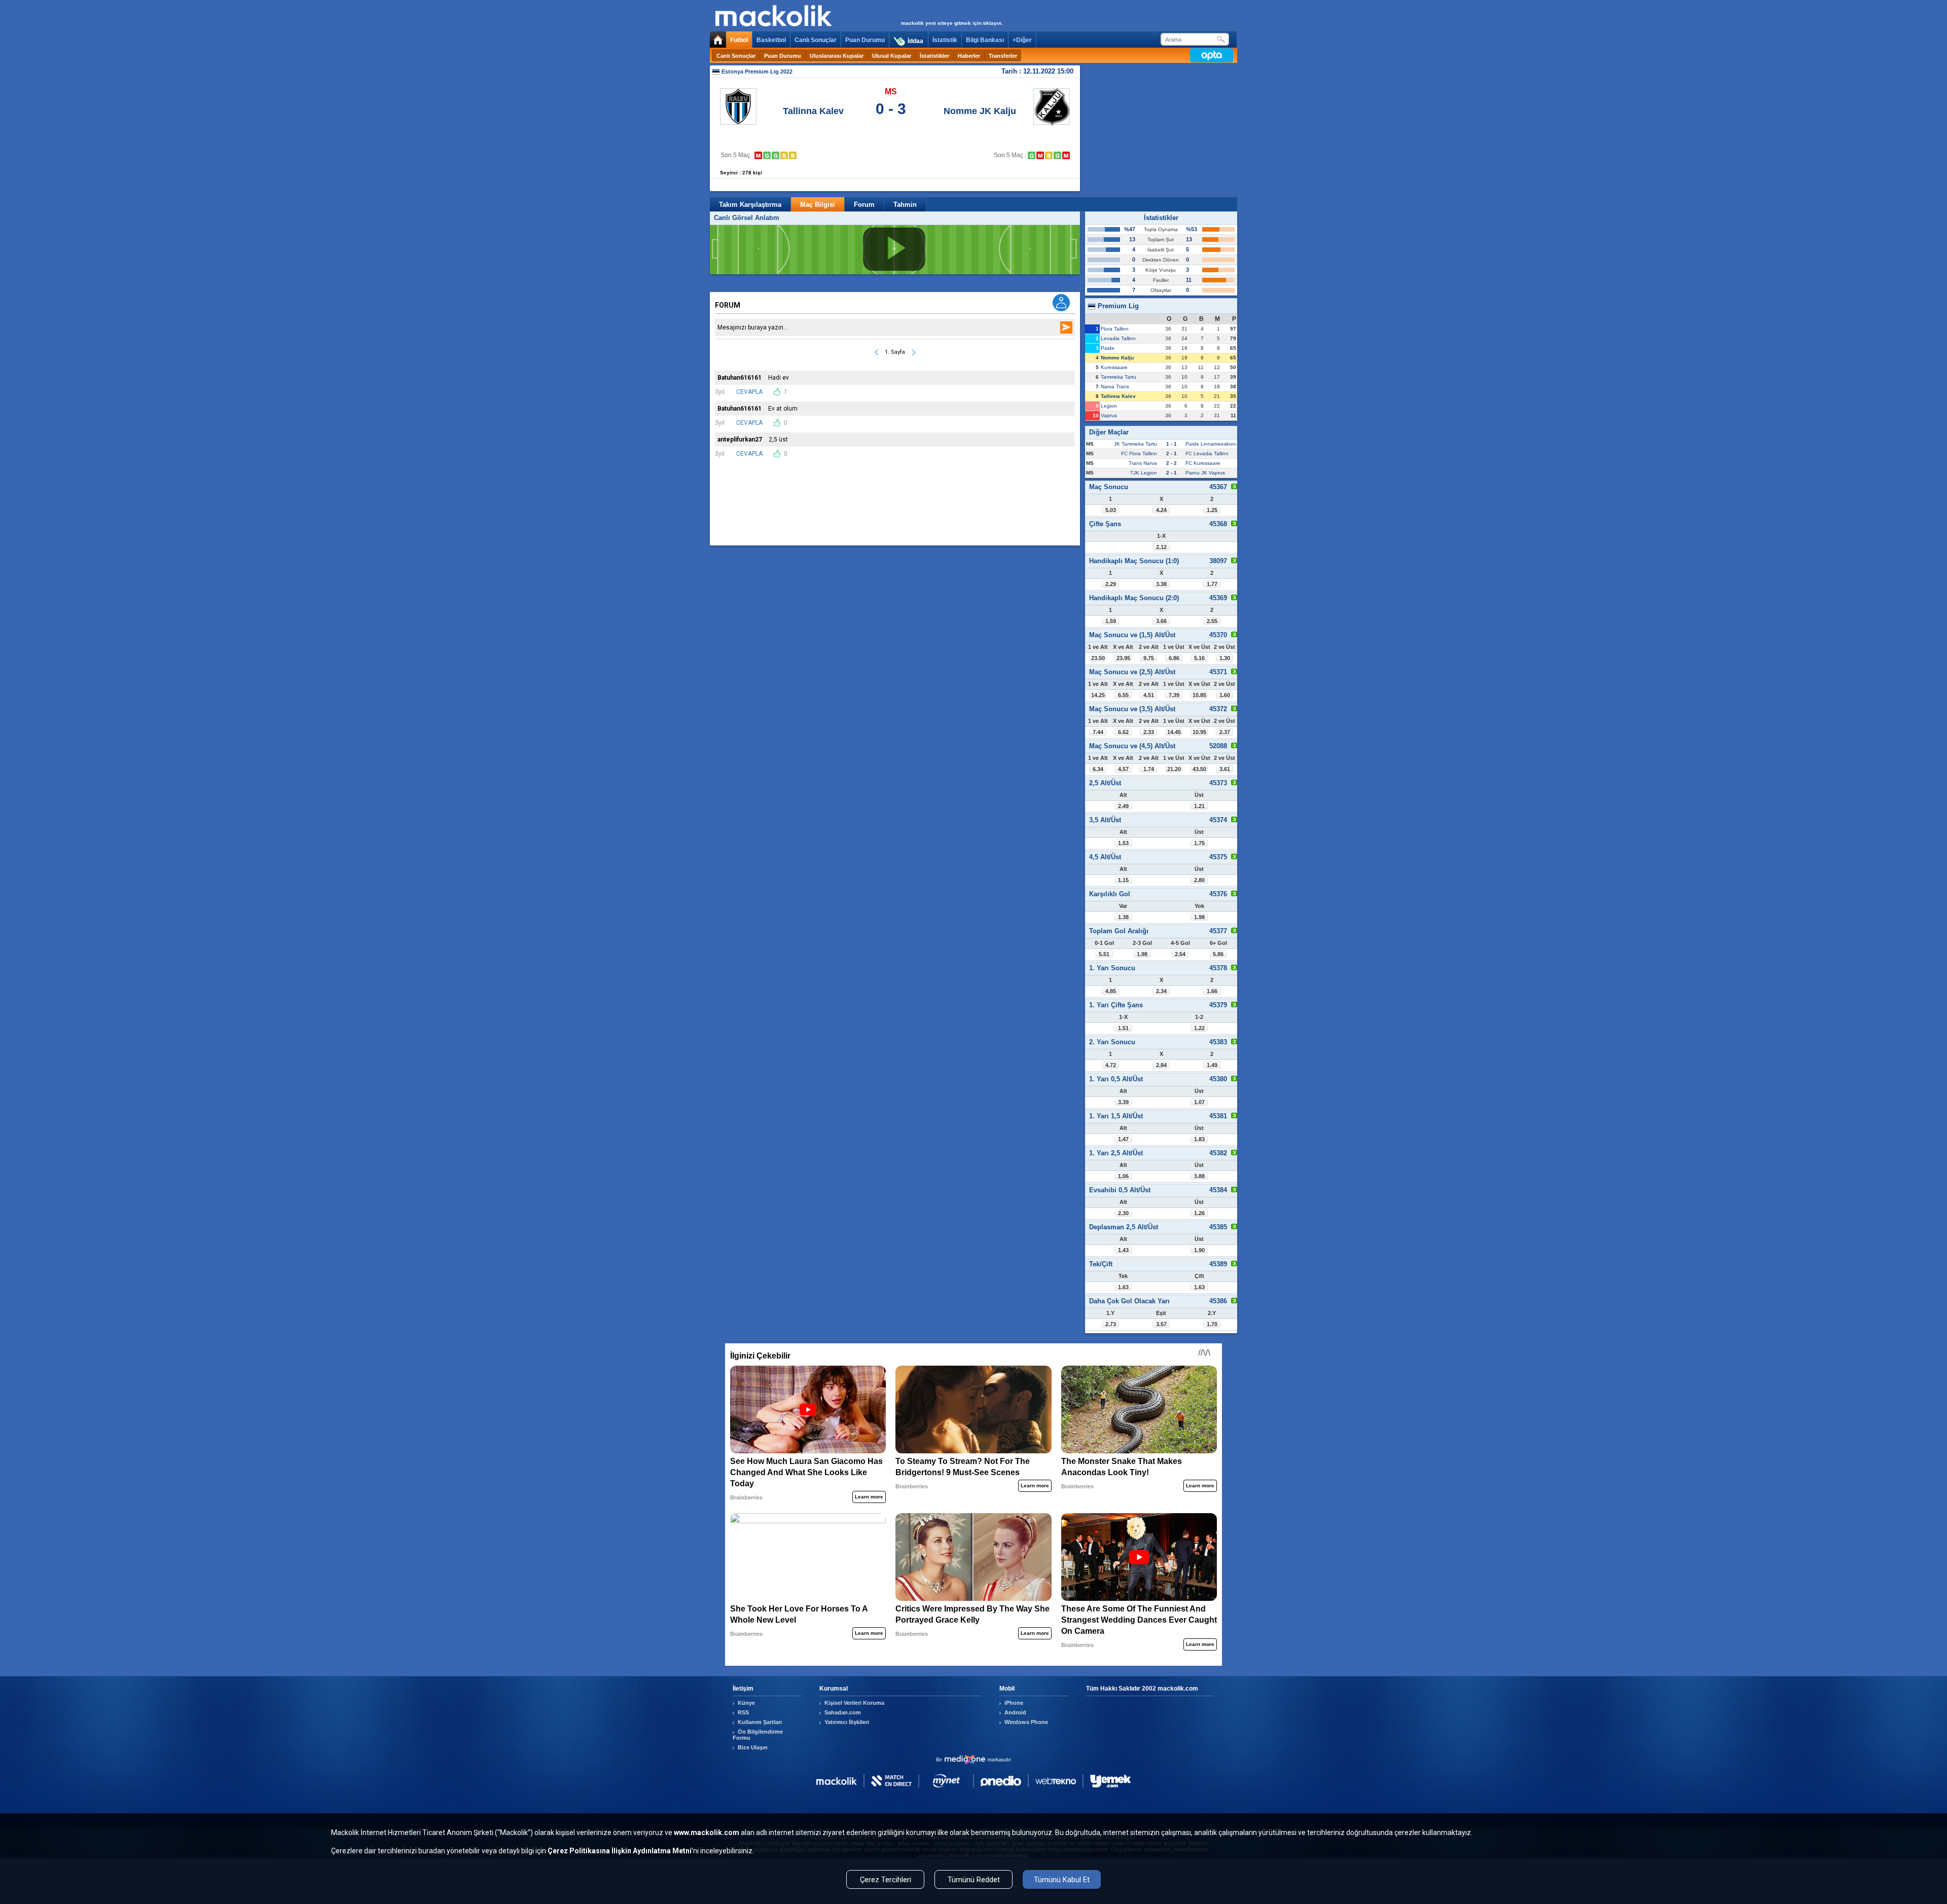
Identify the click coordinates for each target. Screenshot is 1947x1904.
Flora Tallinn (1115, 329)
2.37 (1225, 732)
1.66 (1212, 991)
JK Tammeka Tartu (1135, 444)
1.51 (1123, 1028)
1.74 (1149, 769)
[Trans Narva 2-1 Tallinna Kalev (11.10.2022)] (758, 155)
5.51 (1104, 954)
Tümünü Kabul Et (1062, 1880)
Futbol (739, 40)
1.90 (1199, 1250)
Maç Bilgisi (818, 205)
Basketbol (771, 40)
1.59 (1111, 621)
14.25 (1098, 695)
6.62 (1123, 732)
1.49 (1212, 1065)
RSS (743, 1712)
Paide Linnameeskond (1212, 444)
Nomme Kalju (1117, 358)
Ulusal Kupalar (892, 56)
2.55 (1212, 621)
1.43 (1123, 1250)
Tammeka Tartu (1119, 377)
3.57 (1161, 1324)
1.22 (1199, 1028)
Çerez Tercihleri (886, 1880)
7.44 (1098, 732)
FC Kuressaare (1203, 463)
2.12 (1161, 547)
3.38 (1161, 584)
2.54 (1180, 954)
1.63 (1123, 1287)
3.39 (1123, 1102)
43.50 (1199, 769)
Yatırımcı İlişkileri (847, 1722)
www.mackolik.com (707, 1833)
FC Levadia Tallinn (1207, 453)
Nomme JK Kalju (980, 111)
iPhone (1014, 1703)
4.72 (1111, 1065)
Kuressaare (1114, 367)
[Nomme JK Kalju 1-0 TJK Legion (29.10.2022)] (1057, 155)
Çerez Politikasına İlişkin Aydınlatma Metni (620, 1851)
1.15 (1123, 880)
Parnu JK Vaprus (1205, 473)
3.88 (1199, 1176)
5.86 (1218, 954)
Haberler (969, 56)
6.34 (1098, 769)
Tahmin (905, 205)
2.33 (1149, 732)
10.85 (1199, 695)
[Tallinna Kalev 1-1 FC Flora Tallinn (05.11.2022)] (793, 155)
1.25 (1212, 510)
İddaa (915, 41)
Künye (746, 1703)
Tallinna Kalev (813, 111)
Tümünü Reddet (974, 1880)
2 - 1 (1171, 453)
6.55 (1123, 695)
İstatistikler (934, 56)
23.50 (1098, 658)
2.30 (1123, 1213)
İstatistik (945, 40)
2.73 (1111, 1324)
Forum (864, 205)
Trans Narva (1143, 463)
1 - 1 (1171, 444)
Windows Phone (1026, 1722)
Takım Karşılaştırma (750, 205)
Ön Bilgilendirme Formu (758, 1735)
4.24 (1161, 510)
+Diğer (1022, 40)
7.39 (1174, 695)
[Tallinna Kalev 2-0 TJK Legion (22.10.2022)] (776, 155)
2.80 (1199, 880)
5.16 (1199, 658)
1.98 (1199, 917)
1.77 (1212, 584)
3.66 (1161, 621)
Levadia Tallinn (1118, 338)
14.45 (1174, 732)
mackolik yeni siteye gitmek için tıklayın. (952, 23)
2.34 (1161, 991)
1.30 (1225, 658)
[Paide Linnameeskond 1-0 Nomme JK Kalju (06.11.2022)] (1066, 155)
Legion (1109, 406)
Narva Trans (1115, 387)
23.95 (1123, 658)
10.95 (1199, 732)
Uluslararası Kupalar (837, 56)
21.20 (1174, 769)
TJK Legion (1144, 473)
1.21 (1199, 806)
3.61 (1225, 769)
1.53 (1123, 843)
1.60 (1225, 695)
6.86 (1174, 658)
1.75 (1199, 843)
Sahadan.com (843, 1712)
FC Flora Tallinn (1139, 453)
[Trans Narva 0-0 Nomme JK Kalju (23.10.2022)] (1049, 155)
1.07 (1199, 1102)
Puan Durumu (865, 40)
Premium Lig (1117, 306)
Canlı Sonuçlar (816, 40)
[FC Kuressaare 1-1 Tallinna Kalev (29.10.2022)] (784, 155)
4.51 (1149, 695)
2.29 (1111, 584)
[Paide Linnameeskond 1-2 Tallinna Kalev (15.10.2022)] (767, 155)
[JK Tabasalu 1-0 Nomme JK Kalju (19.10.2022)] (1040, 155)
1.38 (1123, 917)
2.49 (1123, 806)
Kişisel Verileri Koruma (854, 1703)
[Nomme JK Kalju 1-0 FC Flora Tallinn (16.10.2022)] (1032, 155)
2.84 (1161, 1065)
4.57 (1123, 769)
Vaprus (1109, 415)
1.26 (1199, 1213)
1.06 (1123, 1176)
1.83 (1199, 1139)
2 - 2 (1171, 463)
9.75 (1149, 658)
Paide (1108, 348)
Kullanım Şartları (760, 1722)
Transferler (1003, 56)
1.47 (1123, 1139)
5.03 (1111, 510)
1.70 (1212, 1324)
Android (1015, 1712)
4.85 (1111, 991)
